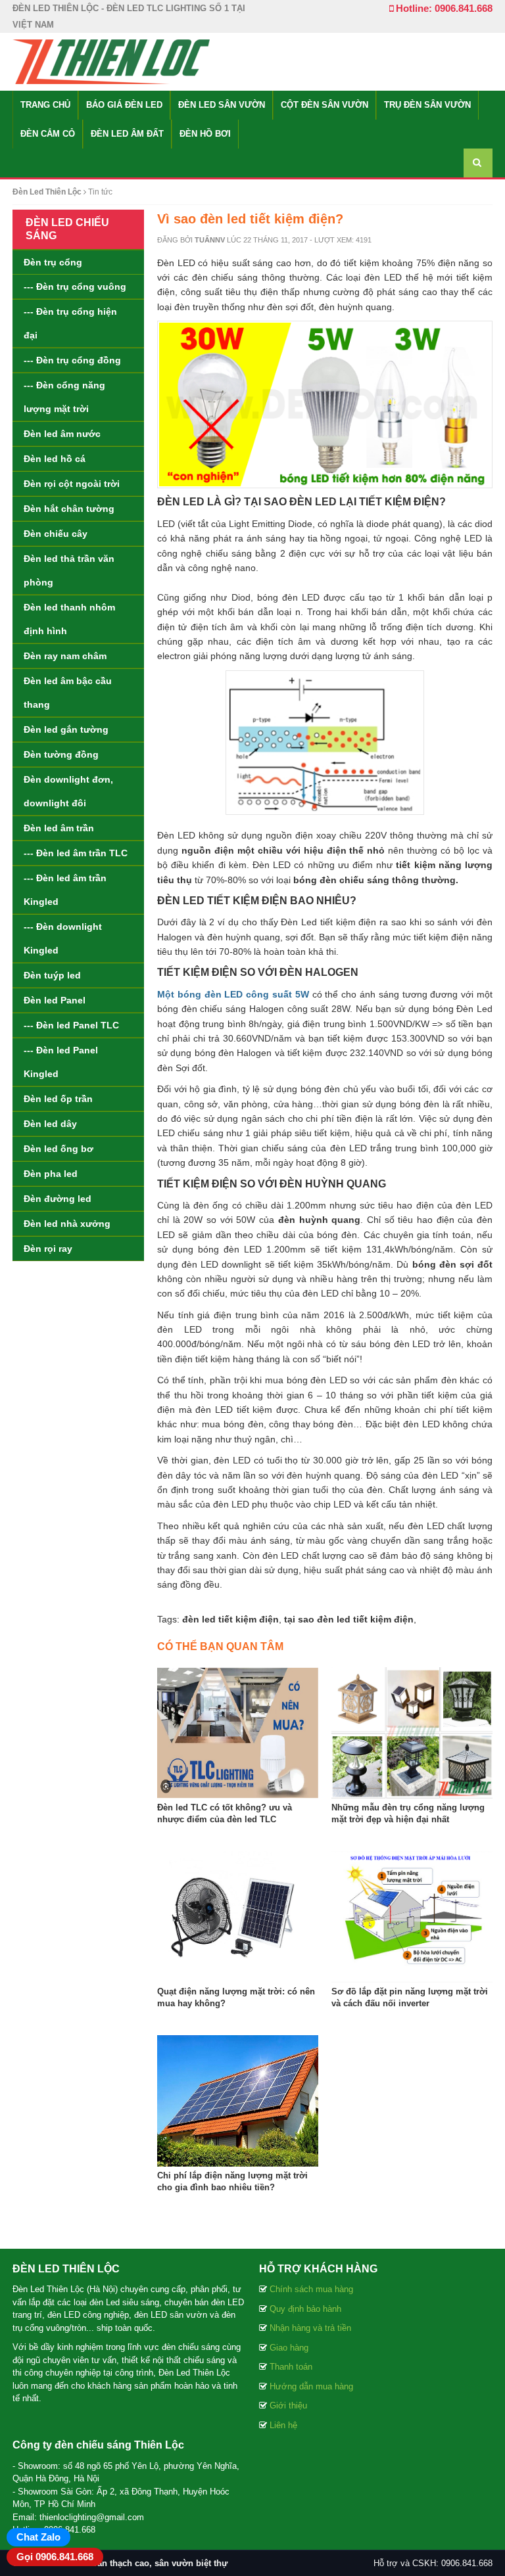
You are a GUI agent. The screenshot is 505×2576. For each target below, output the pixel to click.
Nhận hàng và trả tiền (310, 2328)
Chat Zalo (38, 2537)
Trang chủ (45, 105)
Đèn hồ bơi (205, 134)
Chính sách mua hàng (311, 2289)
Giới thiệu (288, 2405)
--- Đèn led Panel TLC (71, 1025)
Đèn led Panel (55, 1000)
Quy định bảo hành (305, 2309)
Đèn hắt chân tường (69, 509)
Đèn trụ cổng (53, 262)
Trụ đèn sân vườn (427, 105)
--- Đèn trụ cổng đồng (72, 360)
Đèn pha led (51, 1174)
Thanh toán (291, 2367)
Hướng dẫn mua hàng (311, 2386)
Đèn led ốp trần (58, 1099)
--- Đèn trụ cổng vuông (75, 287)
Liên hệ (283, 2425)
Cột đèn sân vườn (325, 105)
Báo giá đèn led (124, 105)
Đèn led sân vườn (222, 105)
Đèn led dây (50, 1124)
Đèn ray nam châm (65, 656)
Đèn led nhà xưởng (67, 1224)
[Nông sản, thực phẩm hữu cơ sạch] (111, 61)
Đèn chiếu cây (56, 534)
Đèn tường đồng (61, 754)
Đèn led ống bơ (59, 1149)
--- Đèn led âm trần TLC (76, 853)
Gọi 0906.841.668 (55, 2557)
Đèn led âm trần (59, 828)
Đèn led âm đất (127, 134)
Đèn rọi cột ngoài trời (72, 484)
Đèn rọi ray (48, 1249)
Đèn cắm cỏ (48, 134)
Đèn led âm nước (62, 434)
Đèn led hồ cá (55, 459)
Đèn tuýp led (52, 975)
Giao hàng (289, 2348)
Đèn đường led (58, 1199)
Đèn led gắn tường (66, 729)
